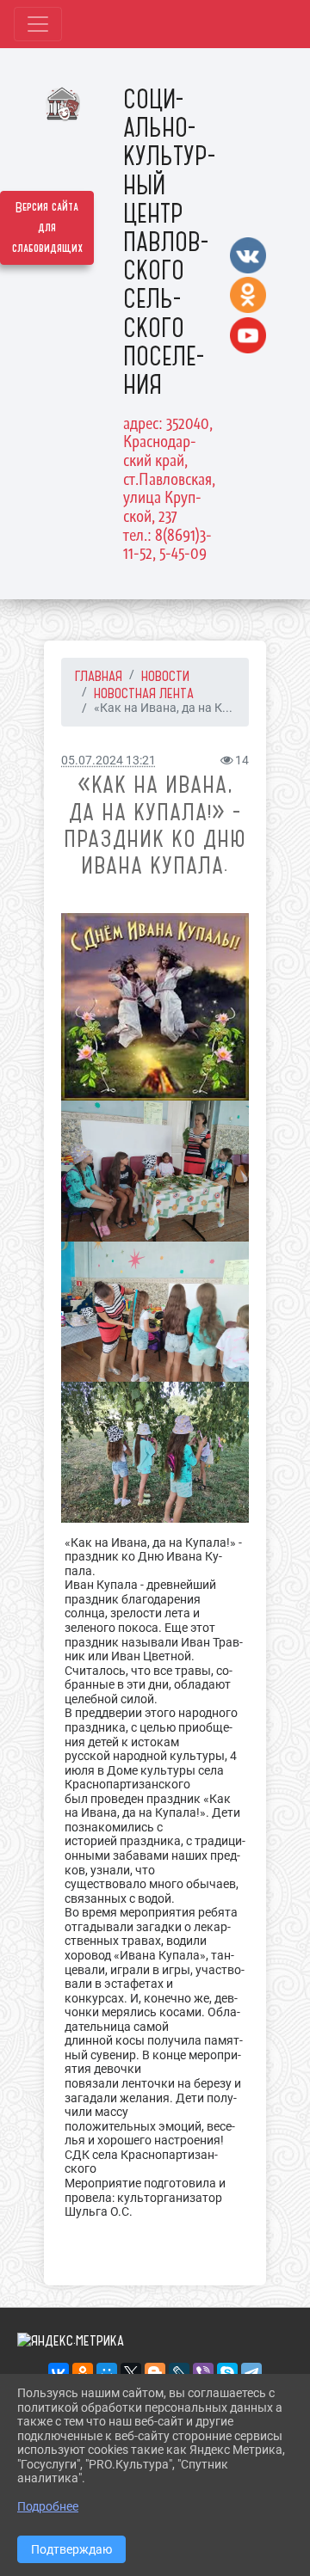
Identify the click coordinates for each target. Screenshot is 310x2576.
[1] (155, 1007)
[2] (155, 1171)
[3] (155, 1312)
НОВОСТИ (165, 676)
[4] (155, 1452)
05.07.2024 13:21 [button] (108, 761)
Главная (99, 676)
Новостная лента (144, 693)
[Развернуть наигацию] (38, 24)
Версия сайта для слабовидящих (47, 228)
